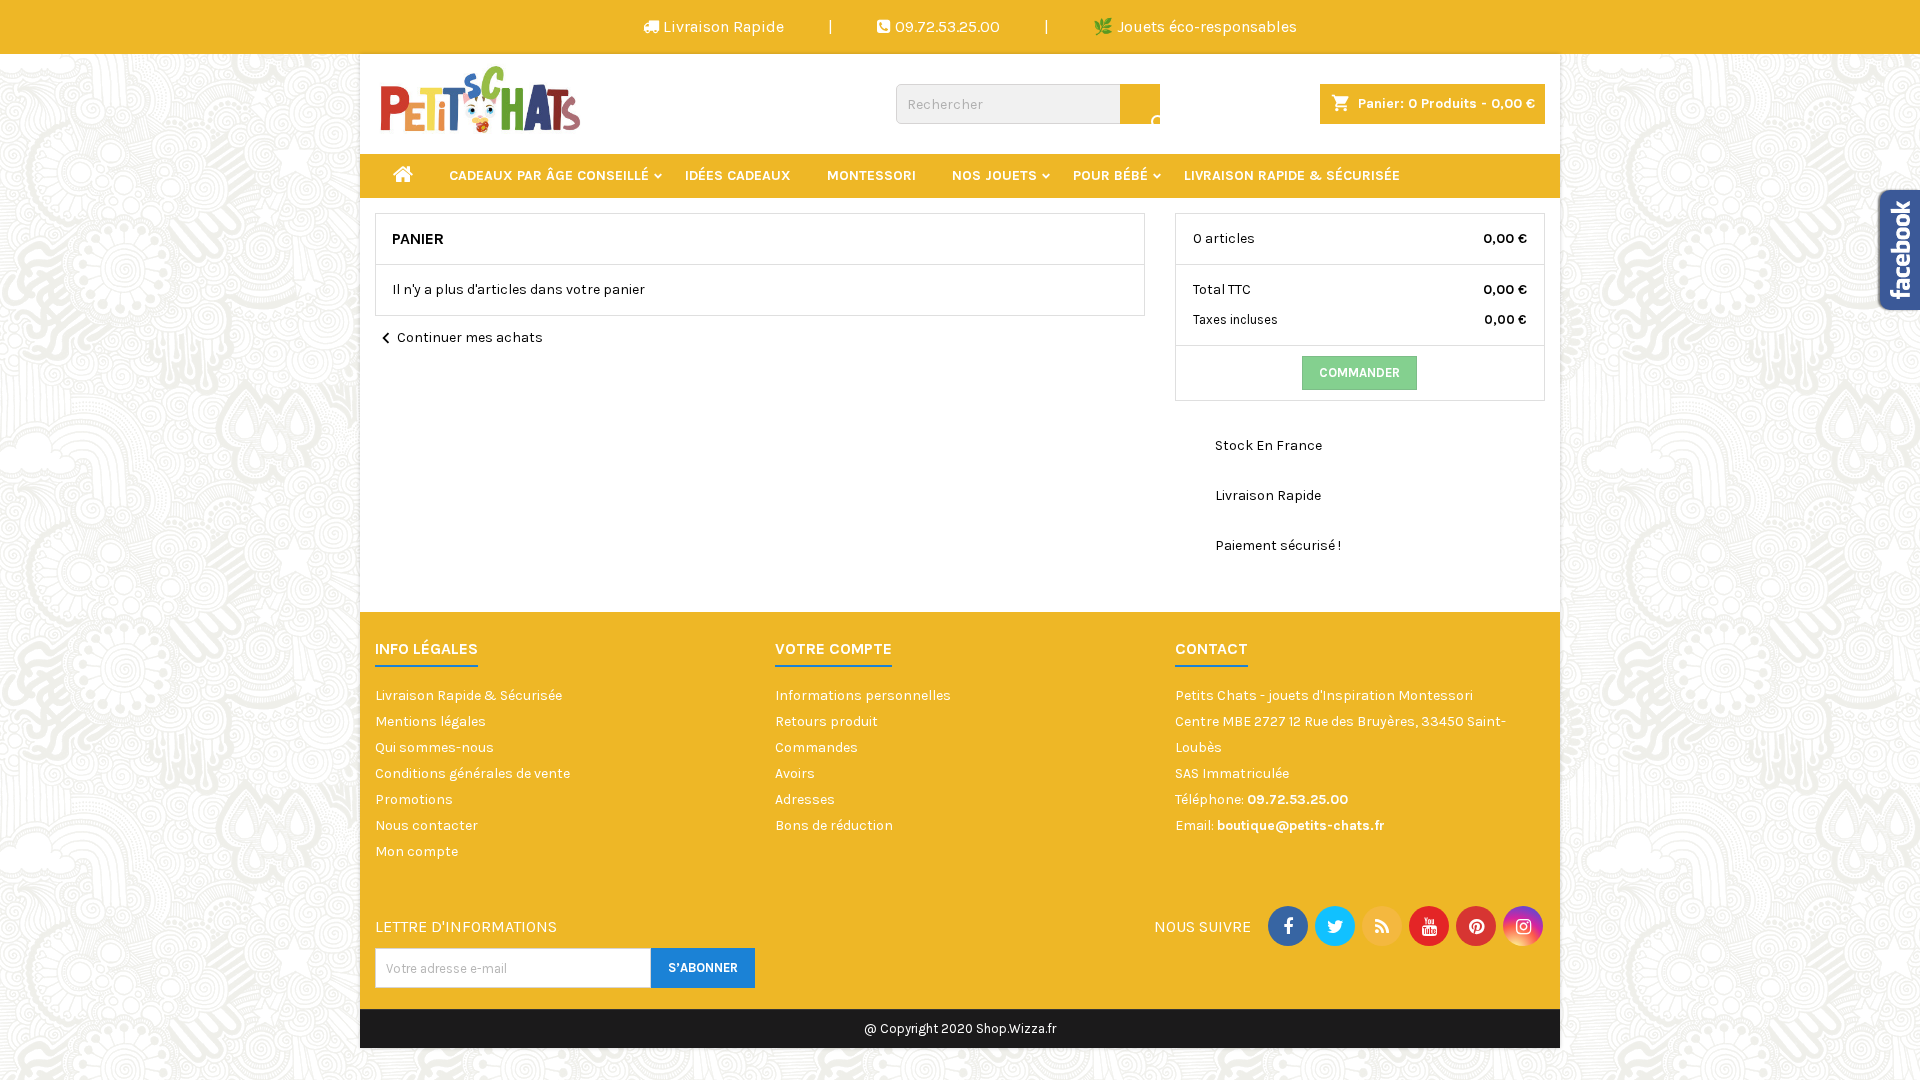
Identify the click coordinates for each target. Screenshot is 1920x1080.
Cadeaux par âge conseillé (549, 175)
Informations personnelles (863, 695)
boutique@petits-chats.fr (1301, 825)
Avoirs (795, 773)
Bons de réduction (834, 825)
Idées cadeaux (738, 175)
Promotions (414, 799)
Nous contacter (426, 825)
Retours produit (826, 721)
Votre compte (833, 648)
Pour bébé (1110, 175)
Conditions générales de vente (472, 773)
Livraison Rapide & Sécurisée (1292, 175)
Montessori (871, 175)
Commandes (816, 747)
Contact (1211, 648)
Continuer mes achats (459, 338)
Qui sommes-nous (434, 747)
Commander (1359, 372)
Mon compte (416, 851)
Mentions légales (430, 721)
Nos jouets (994, 175)
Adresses (805, 799)
